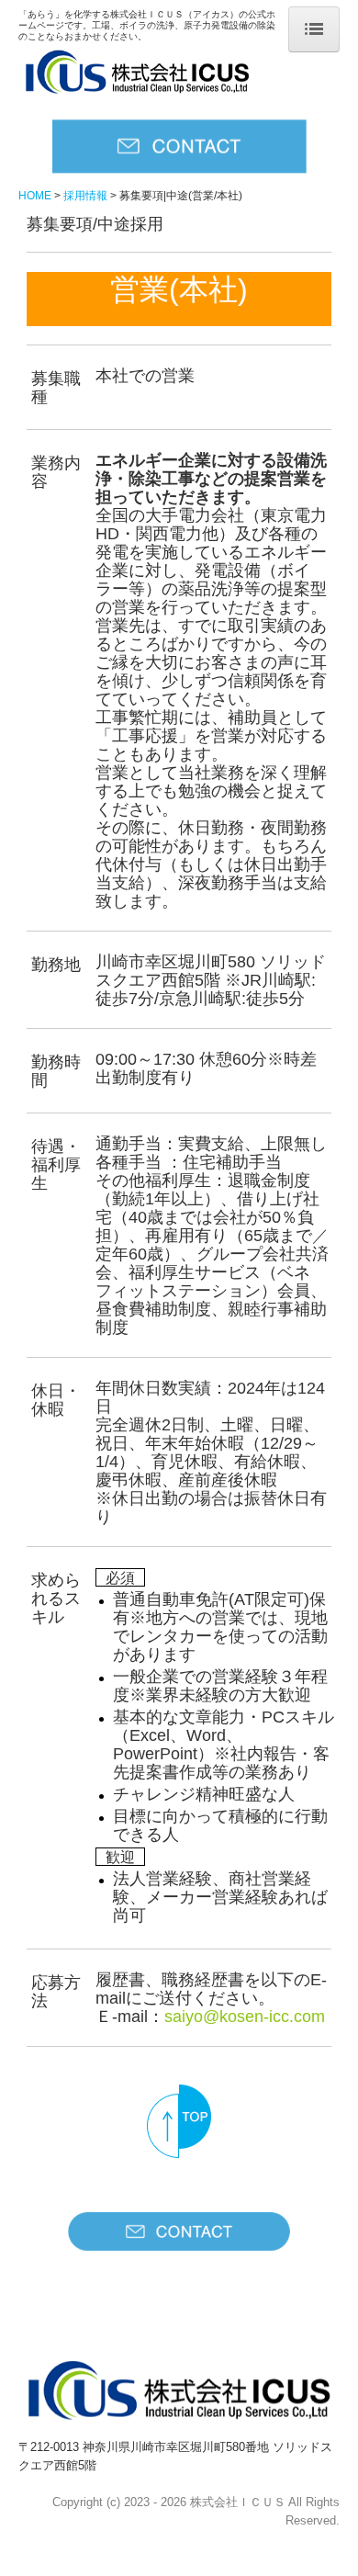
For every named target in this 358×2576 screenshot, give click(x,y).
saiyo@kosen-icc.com (245, 2017)
